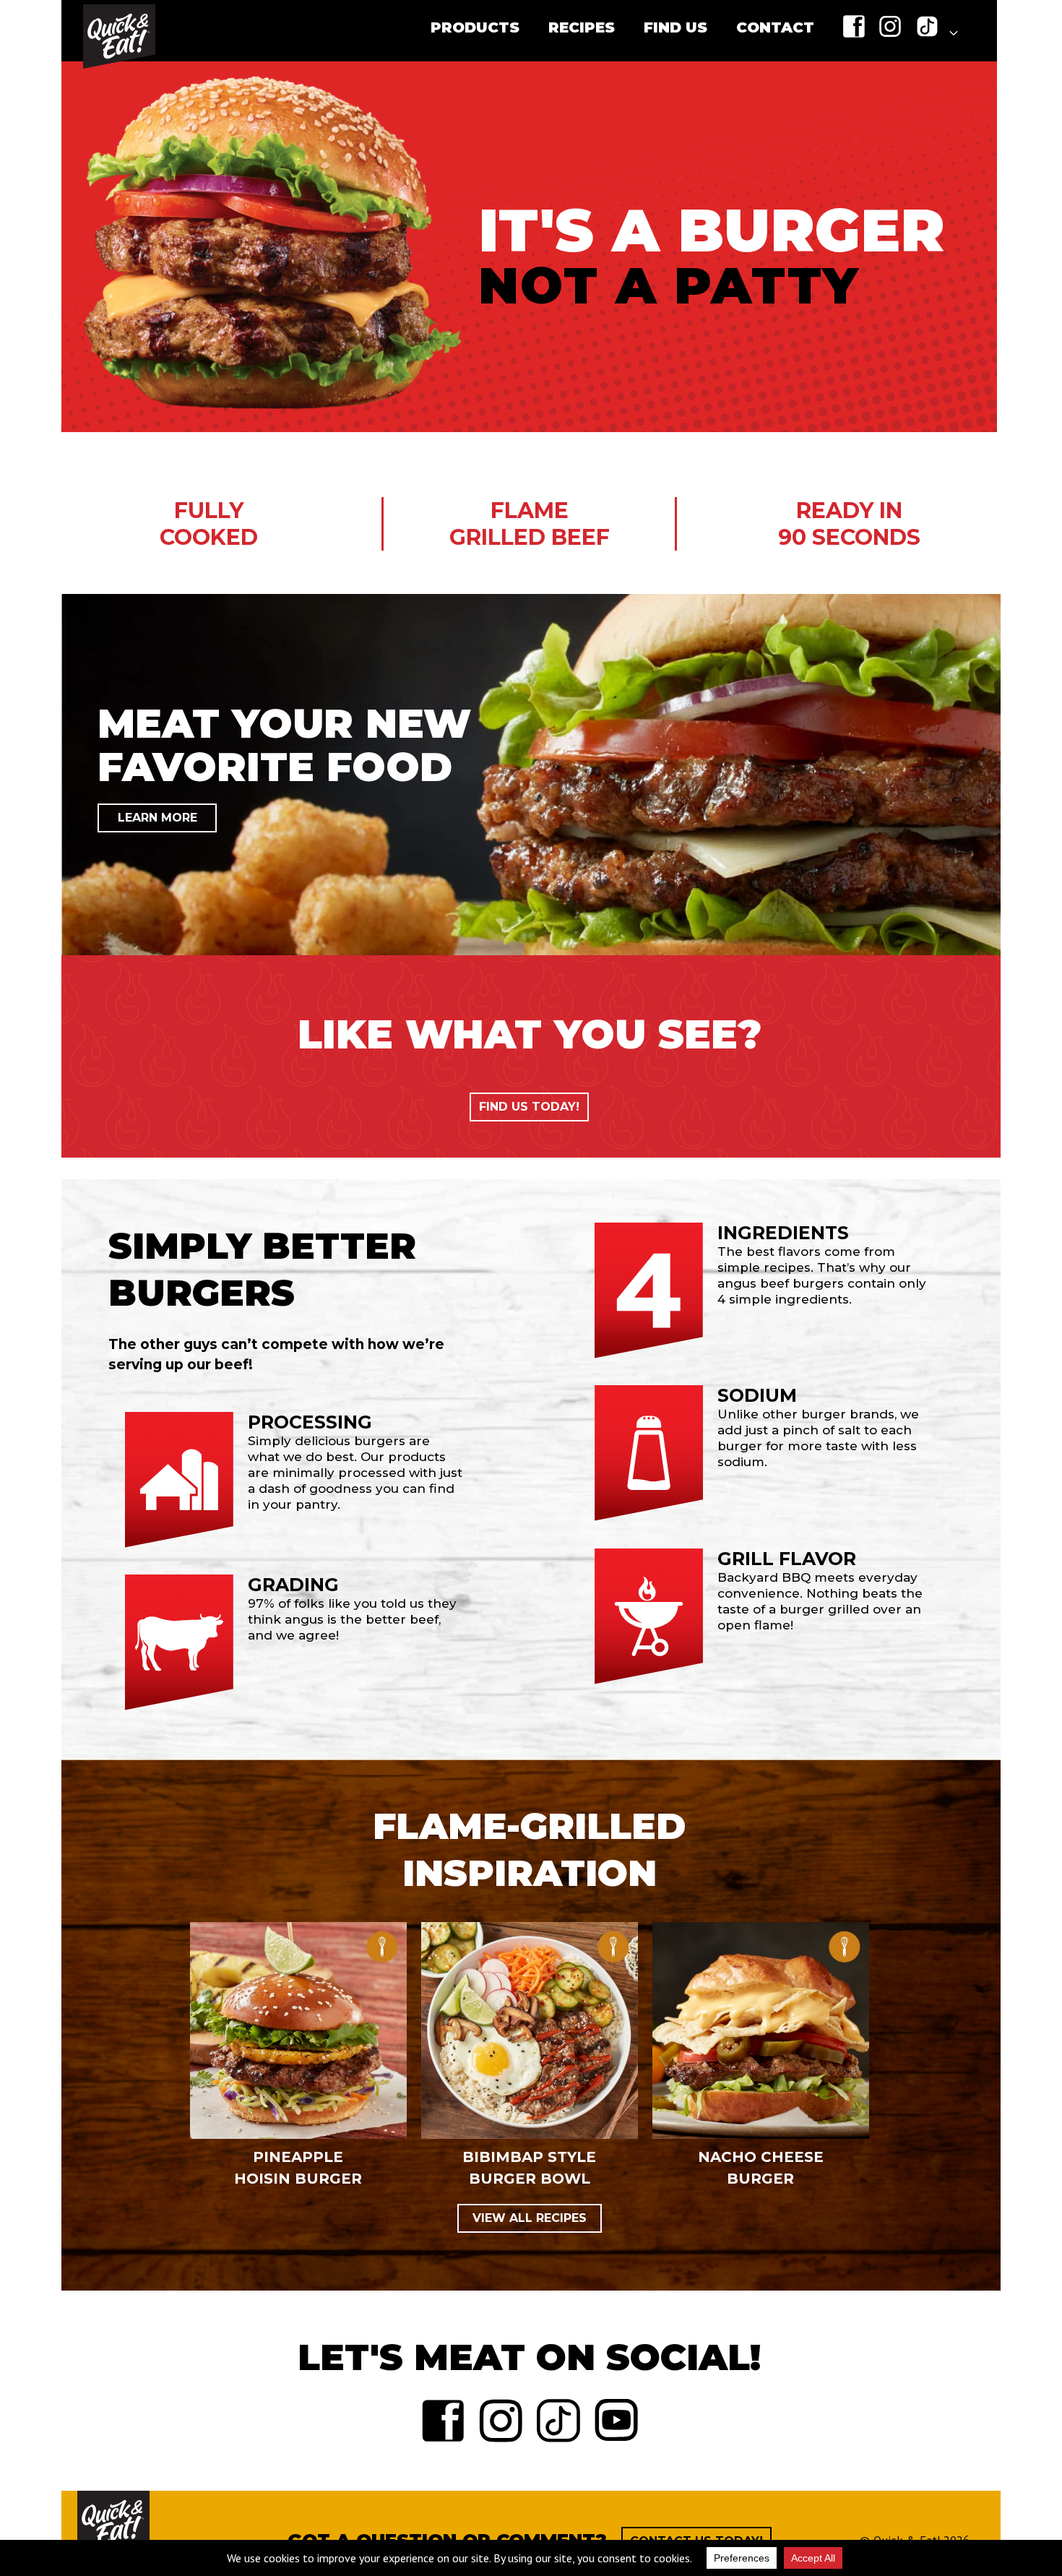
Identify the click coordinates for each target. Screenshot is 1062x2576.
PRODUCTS (475, 27)
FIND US (675, 27)
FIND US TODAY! (529, 1107)
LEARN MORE (157, 818)
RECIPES (582, 27)
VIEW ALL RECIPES (530, 2218)
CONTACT (775, 27)
